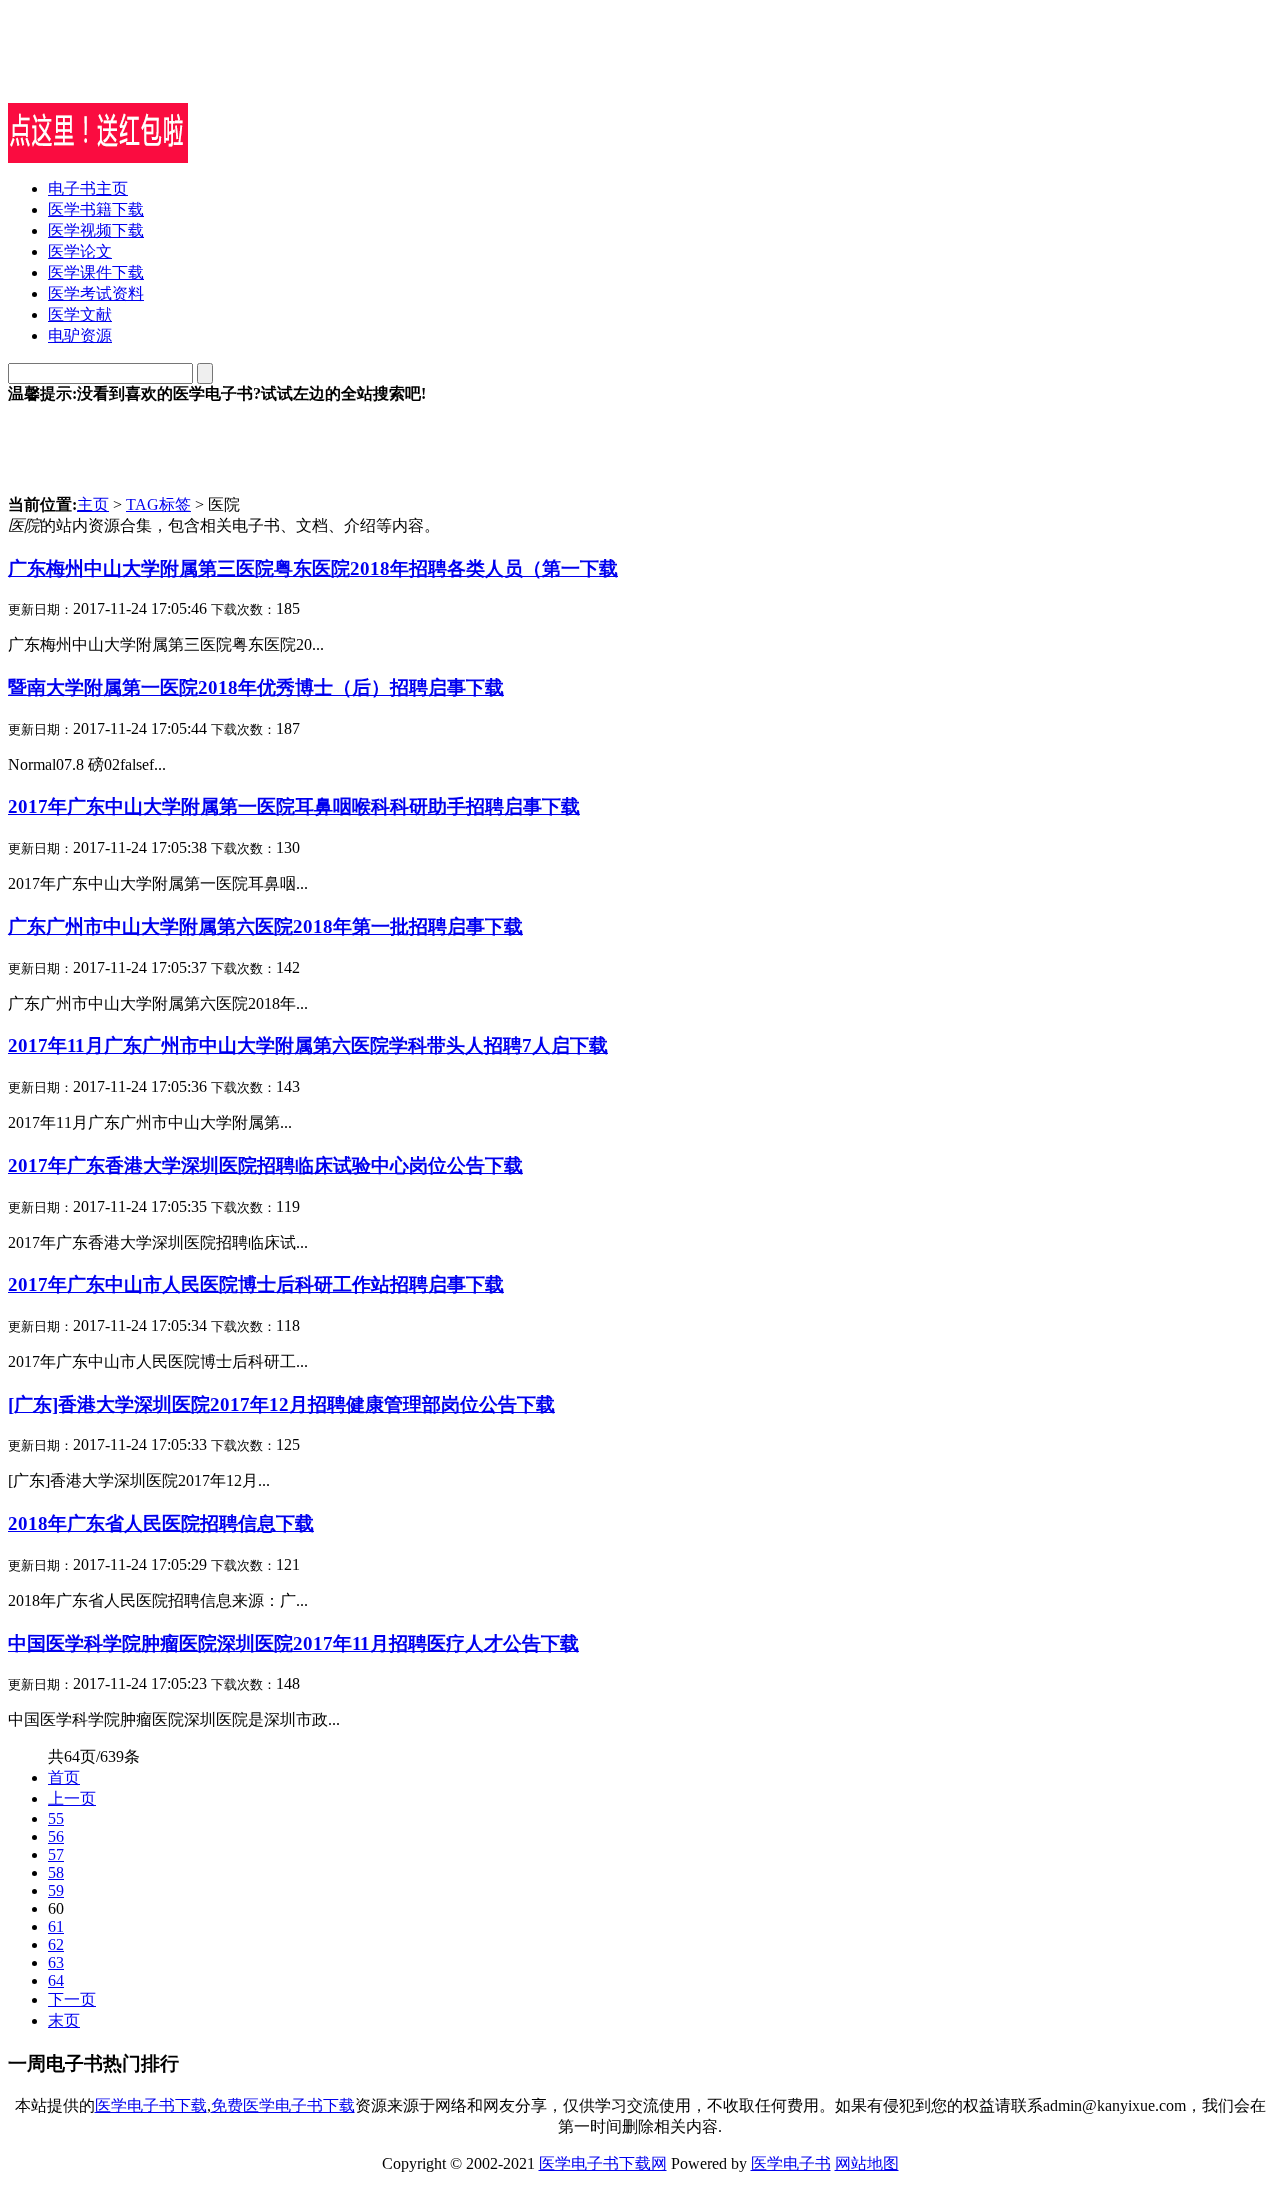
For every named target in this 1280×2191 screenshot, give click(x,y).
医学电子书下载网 (603, 2163)
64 (56, 1980)
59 (56, 1890)
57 (56, 1854)
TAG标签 (158, 504)
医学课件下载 (96, 272)
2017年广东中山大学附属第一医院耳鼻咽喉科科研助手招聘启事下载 (294, 806)
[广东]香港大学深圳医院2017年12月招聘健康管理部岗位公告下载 (281, 1404)
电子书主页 (88, 188)
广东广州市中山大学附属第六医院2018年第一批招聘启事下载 (265, 926)
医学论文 (80, 251)
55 (56, 1818)
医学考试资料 (96, 293)
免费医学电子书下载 (283, 2105)
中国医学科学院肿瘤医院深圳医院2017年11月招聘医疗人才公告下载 (293, 1643)
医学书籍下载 (96, 209)
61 (56, 1926)
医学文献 (80, 314)
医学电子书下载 (151, 2105)
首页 (64, 1777)
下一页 (72, 1999)
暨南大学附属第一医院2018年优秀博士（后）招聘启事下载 (256, 687)
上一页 (72, 1798)
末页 (64, 2020)
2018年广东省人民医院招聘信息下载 (161, 1523)
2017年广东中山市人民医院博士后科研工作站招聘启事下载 (256, 1284)
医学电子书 (791, 2163)
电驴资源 (80, 335)
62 (56, 1944)
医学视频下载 (96, 230)
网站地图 (867, 2163)
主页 (93, 504)
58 (56, 1872)
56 (56, 1836)
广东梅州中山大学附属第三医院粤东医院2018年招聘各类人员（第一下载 (313, 568)
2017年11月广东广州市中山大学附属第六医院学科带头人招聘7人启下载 (308, 1045)
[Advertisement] (242, 73)
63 (56, 1962)
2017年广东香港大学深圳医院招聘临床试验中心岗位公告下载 (265, 1165)
